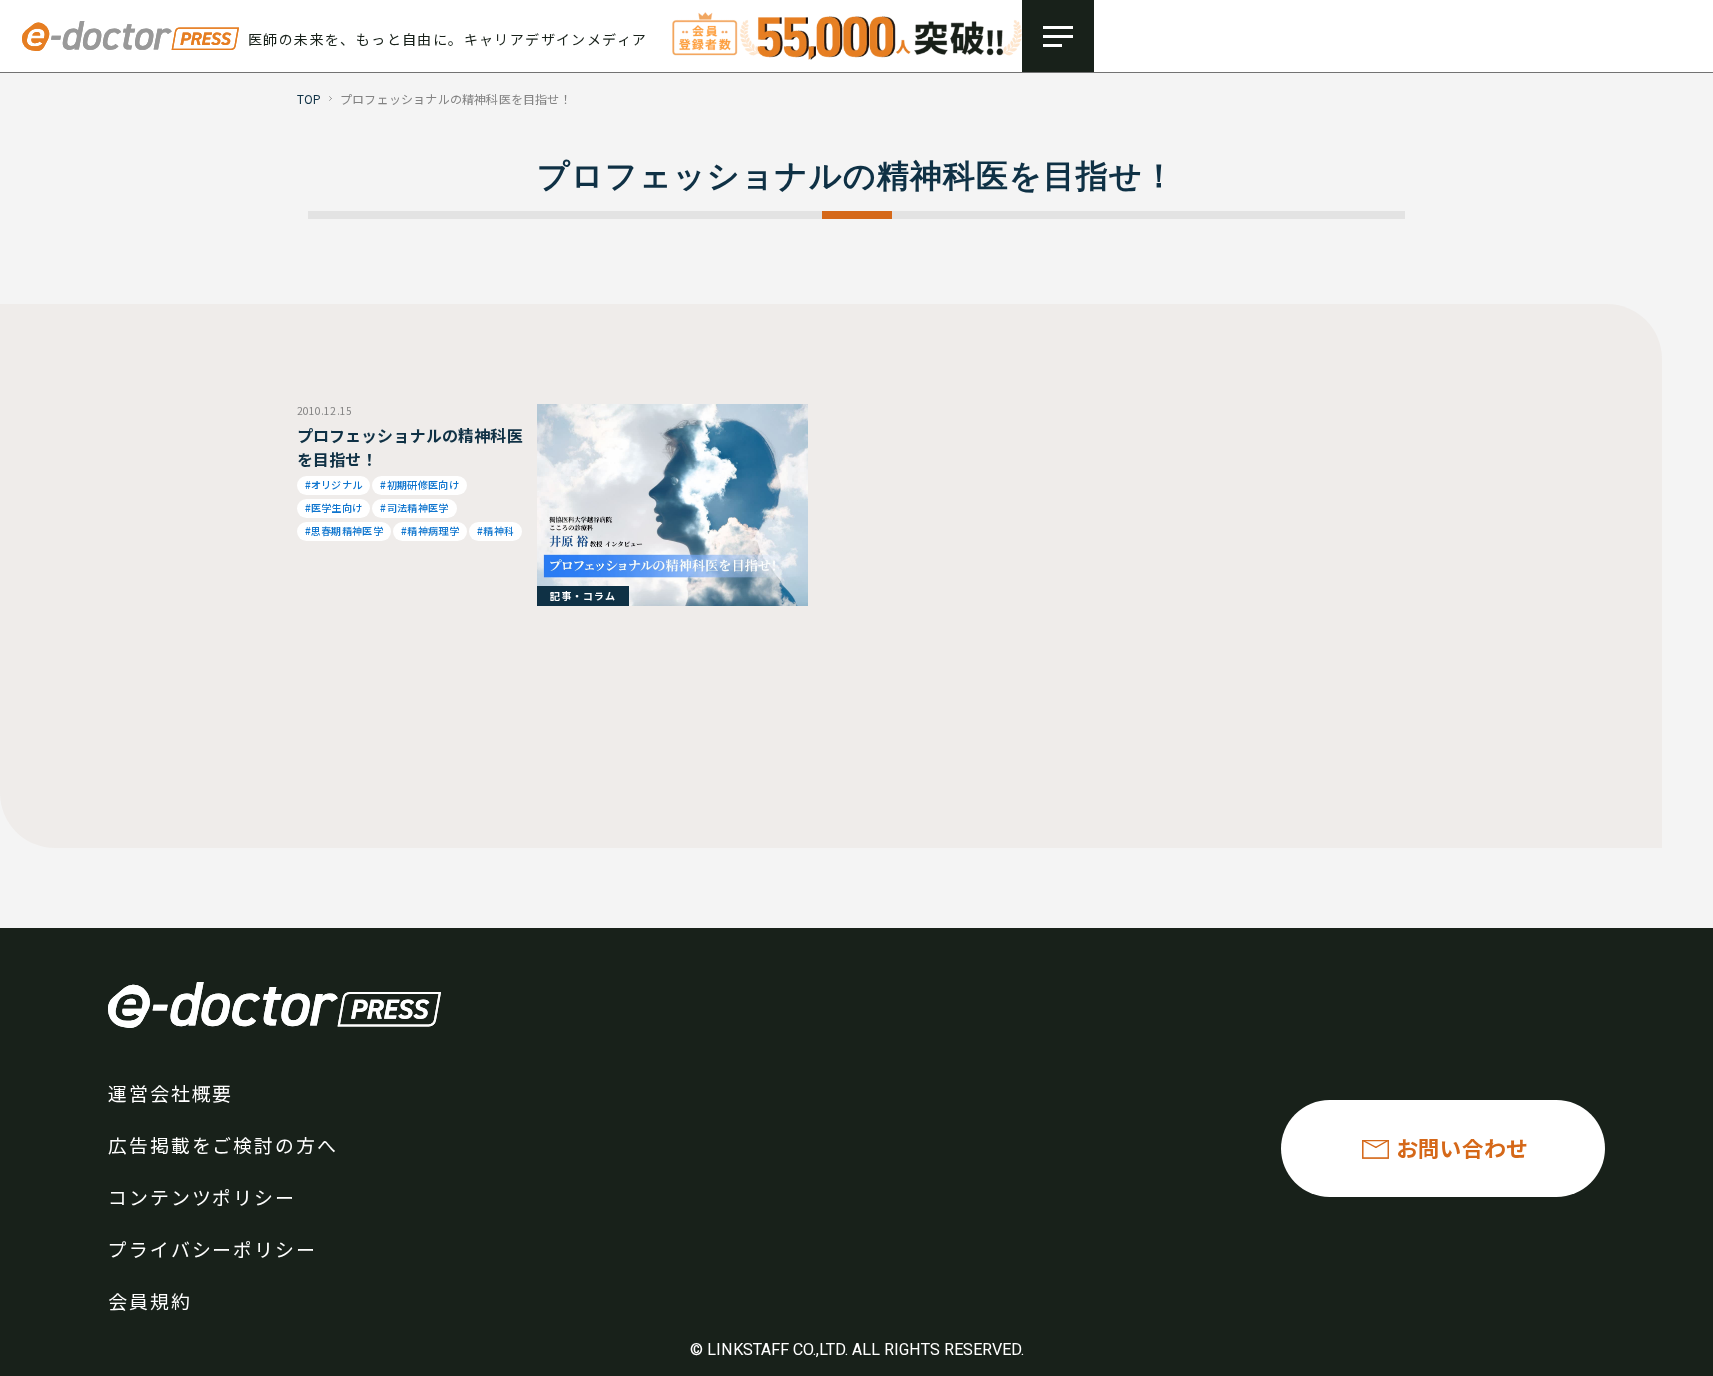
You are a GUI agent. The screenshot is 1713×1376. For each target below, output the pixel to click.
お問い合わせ (1462, 1147)
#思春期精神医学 (344, 530)
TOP (309, 98)
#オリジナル (334, 484)
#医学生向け (334, 507)
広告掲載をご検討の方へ (223, 1144)
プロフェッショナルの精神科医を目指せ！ (410, 447)
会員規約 (150, 1300)
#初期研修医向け (419, 484)
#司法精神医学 (414, 507)
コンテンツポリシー (202, 1196)
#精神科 (495, 530)
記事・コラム (583, 595)
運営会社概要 (170, 1092)
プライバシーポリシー (212, 1248)
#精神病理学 (430, 530)
